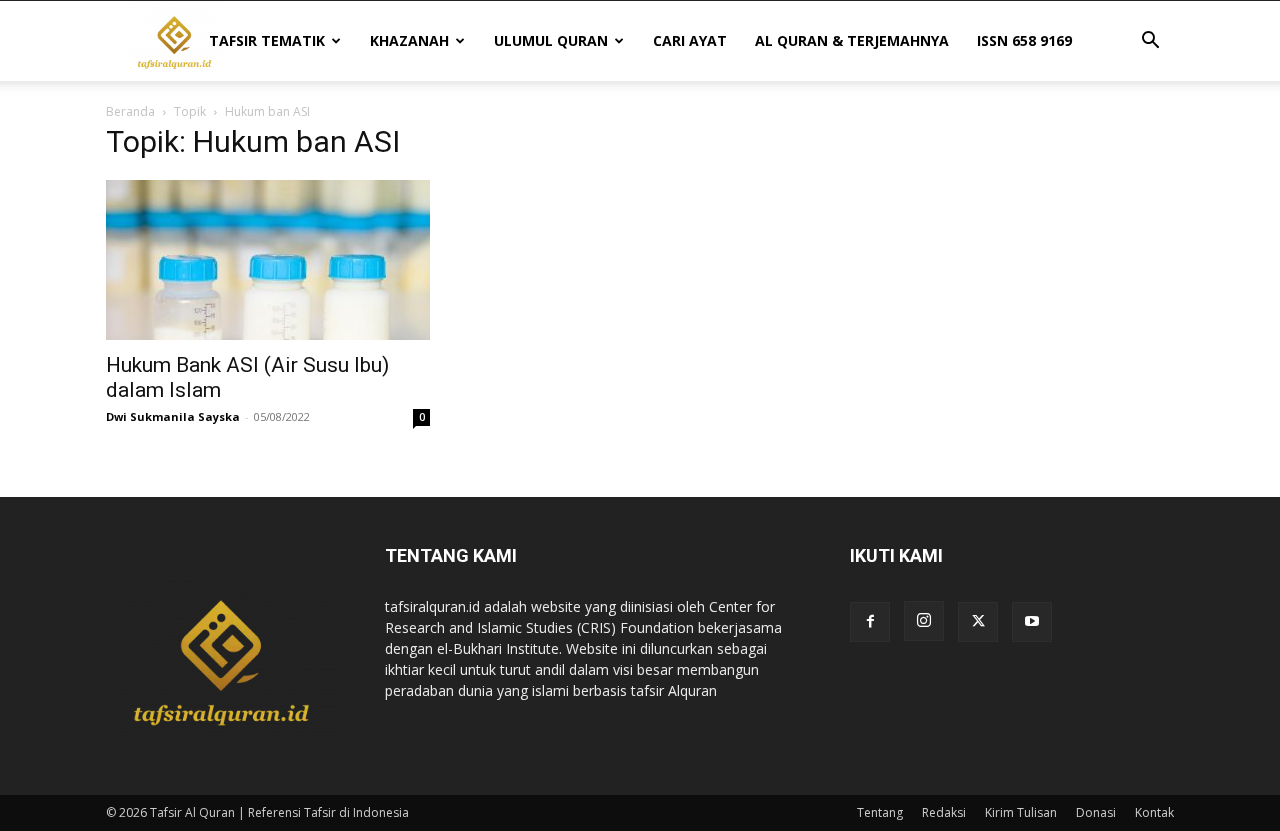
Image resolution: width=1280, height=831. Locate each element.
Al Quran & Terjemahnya (852, 40)
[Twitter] (978, 622)
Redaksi (944, 812)
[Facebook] (870, 622)
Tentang (880, 812)
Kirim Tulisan (1021, 812)
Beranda (130, 111)
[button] (1150, 42)
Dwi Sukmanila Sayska (173, 416)
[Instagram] (924, 621)
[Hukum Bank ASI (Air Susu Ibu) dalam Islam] (268, 260)
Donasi (1096, 812)
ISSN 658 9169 (1024, 40)
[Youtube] (1032, 622)
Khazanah (409, 40)
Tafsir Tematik (267, 40)
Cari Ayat (690, 40)
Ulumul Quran (551, 40)
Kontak (1154, 812)
